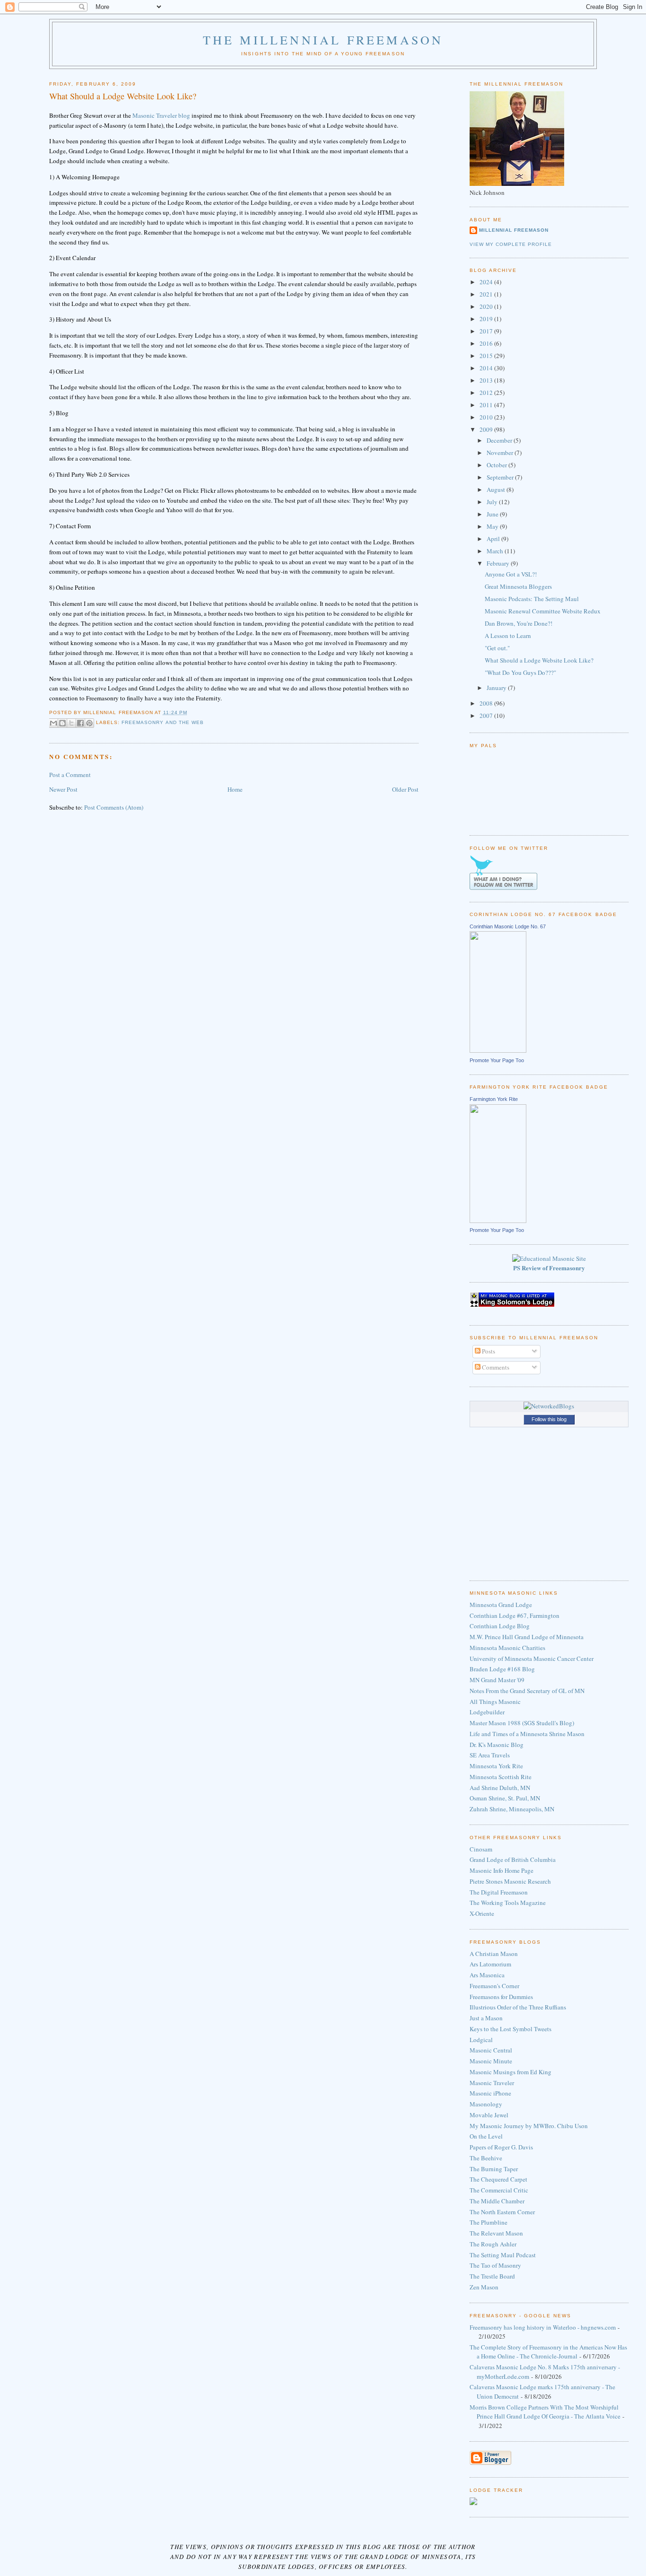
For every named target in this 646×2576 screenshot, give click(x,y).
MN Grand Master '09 (497, 1680)
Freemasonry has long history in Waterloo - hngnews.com (543, 2327)
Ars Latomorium (490, 1964)
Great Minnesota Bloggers (518, 586)
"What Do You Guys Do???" (520, 672)
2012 (487, 393)
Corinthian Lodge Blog (500, 1626)
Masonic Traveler (492, 2083)
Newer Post (63, 789)
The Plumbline (489, 2222)
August (497, 489)
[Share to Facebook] (80, 723)
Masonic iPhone (490, 2093)
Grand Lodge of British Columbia (513, 1860)
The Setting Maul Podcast (503, 2255)
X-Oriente (482, 1913)
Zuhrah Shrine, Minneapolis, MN (512, 1809)
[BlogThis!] (62, 723)
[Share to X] (71, 723)
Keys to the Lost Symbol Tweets (511, 2029)
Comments (495, 1367)
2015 (487, 356)
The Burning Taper (494, 2169)
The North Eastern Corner (502, 2212)
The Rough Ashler (493, 2244)
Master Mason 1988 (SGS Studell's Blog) (522, 1723)
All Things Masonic (495, 1702)
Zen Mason (484, 2287)
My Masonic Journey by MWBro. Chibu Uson (529, 2126)
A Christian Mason (494, 1954)
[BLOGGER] (490, 2463)
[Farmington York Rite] (498, 1221)
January (497, 688)
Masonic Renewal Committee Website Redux (543, 611)
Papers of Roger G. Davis (501, 2147)
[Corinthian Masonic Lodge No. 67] (498, 1050)
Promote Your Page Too (497, 1060)
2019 (487, 319)
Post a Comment (70, 775)
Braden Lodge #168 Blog (502, 1669)
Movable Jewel (489, 2115)
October (498, 465)
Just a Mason (486, 2018)
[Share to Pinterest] (89, 723)
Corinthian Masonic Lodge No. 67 (508, 926)
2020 (487, 306)
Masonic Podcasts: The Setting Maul (532, 599)
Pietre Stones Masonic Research (510, 1881)
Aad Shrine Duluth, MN (500, 1788)
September (501, 477)
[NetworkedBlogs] (549, 1406)
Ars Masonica (487, 1975)
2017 (487, 331)
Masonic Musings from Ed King (511, 2072)
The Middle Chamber (497, 2201)
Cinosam (481, 1849)
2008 (487, 703)
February (499, 563)
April (494, 539)
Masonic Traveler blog (161, 115)
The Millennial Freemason (323, 40)
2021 (487, 294)
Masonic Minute (491, 2061)
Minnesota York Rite (496, 1766)
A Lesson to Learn (508, 636)
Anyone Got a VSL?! (511, 574)
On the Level (486, 2136)
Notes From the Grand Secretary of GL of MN (527, 1691)
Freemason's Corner (494, 1986)
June (493, 514)
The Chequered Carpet (498, 2179)
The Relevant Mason (496, 2233)
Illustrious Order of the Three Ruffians (518, 2007)
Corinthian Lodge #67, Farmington (515, 1615)
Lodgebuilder (487, 1712)
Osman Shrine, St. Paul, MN (505, 1798)
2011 (487, 405)
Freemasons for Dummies (501, 1997)
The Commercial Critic (499, 2190)
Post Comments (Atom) (114, 807)
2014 (487, 368)
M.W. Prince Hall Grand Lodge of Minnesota (527, 1637)
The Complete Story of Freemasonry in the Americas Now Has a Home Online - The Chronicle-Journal (548, 2352)
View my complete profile (511, 244)
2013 (487, 380)
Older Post (405, 789)
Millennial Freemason (514, 230)
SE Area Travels (490, 1755)
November (501, 453)
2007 (487, 716)
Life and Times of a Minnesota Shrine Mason (527, 1734)
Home (235, 789)
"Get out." (497, 648)
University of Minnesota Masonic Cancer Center (532, 1659)
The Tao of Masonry (495, 2265)
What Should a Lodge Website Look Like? (539, 660)
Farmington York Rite (494, 1099)
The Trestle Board (492, 2276)
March (496, 551)
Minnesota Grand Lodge (501, 1605)
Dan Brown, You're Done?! (519, 623)
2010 (487, 417)
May (493, 526)
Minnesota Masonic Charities (507, 1648)
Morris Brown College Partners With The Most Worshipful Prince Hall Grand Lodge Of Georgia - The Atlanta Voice (545, 2412)
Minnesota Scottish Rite (501, 1777)
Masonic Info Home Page (502, 1870)
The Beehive (486, 2158)
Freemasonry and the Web (162, 722)
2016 (487, 343)
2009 (487, 429)
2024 (487, 282)
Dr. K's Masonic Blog (497, 1745)
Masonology (486, 2104)
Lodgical (481, 2040)
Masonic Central (491, 2050)
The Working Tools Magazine (508, 1903)
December (500, 440)
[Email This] (53, 723)
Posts (488, 1351)
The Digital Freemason (499, 1892)
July (493, 502)
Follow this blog (549, 1419)
